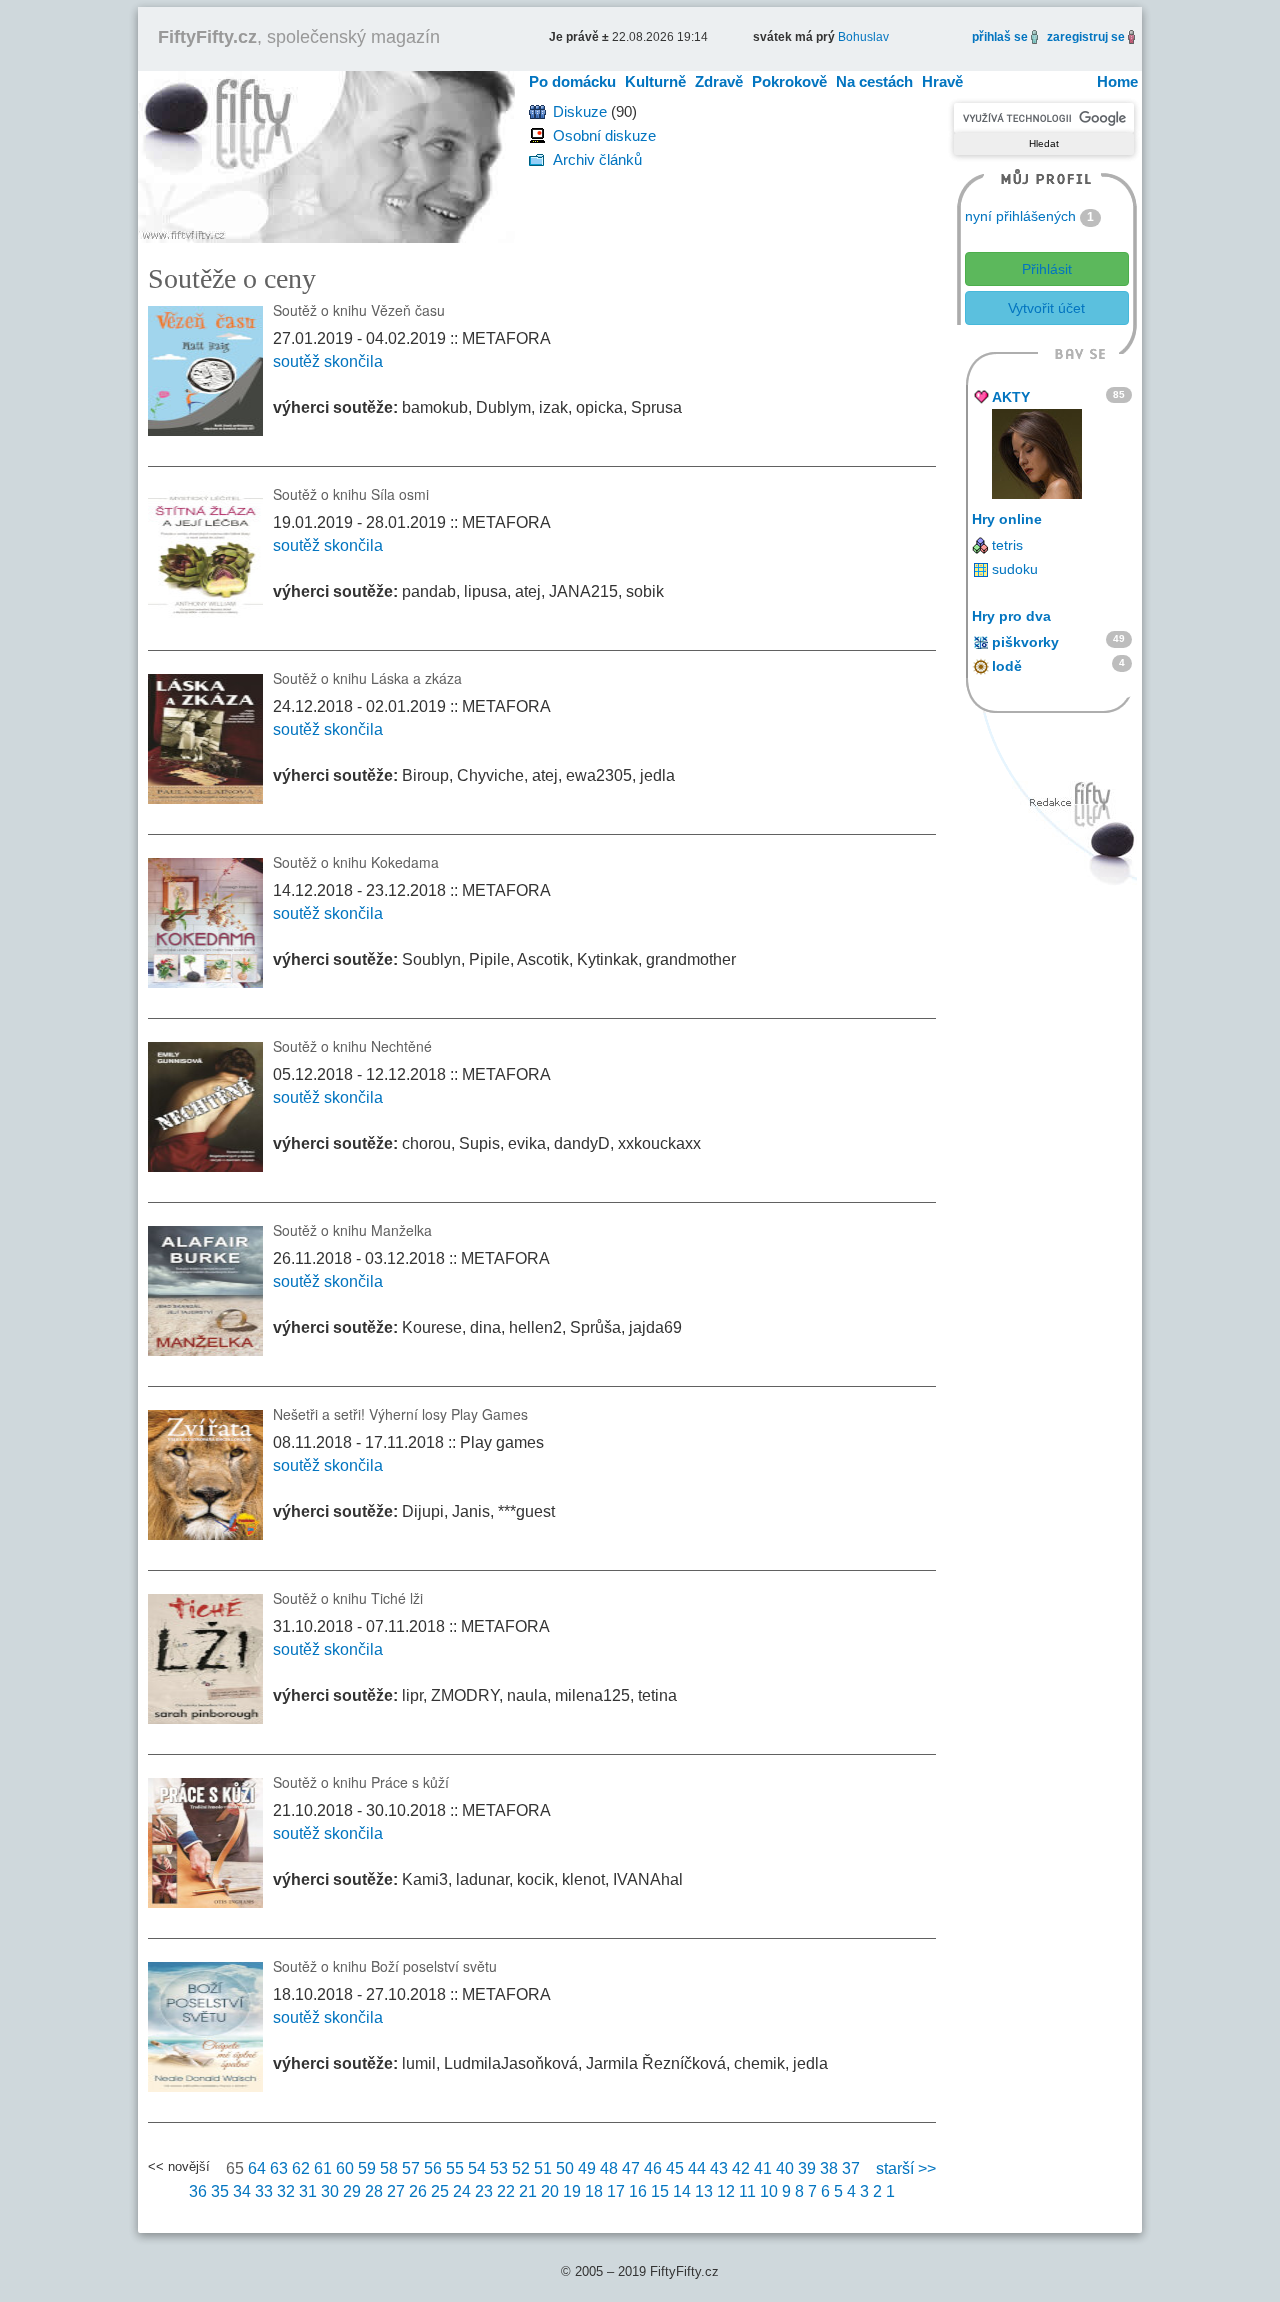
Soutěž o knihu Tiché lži (348, 1598)
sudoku (1015, 569)
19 (572, 2191)
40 (785, 2168)
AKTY (1011, 397)
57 (411, 2168)
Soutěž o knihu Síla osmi (351, 494)
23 (484, 2191)
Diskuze (580, 111)
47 (631, 2168)
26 (418, 2191)
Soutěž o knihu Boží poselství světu (385, 1966)
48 (609, 2168)
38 (829, 2168)
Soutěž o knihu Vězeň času (359, 310)
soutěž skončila (328, 361)
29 (352, 2191)
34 (242, 2191)
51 (543, 2168)
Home (1117, 81)
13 (704, 2191)
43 (719, 2168)
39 (807, 2168)
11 (747, 2191)
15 (660, 2191)
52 (521, 2168)
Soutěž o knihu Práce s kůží (361, 1782)
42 (741, 2168)
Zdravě (719, 81)
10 (769, 2191)
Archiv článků (597, 159)
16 (638, 2191)
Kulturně (655, 81)
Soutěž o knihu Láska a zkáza (367, 678)
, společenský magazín (299, 37)
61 (323, 2168)
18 (594, 2191)
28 (374, 2191)
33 (264, 2191)
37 (851, 2168)
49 (587, 2168)
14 (682, 2191)
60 (345, 2168)
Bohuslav (863, 37)
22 (506, 2191)
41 (763, 2168)
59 (367, 2168)
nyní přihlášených (1020, 216)
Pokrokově (789, 81)
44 (697, 2168)
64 (257, 2168)
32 (286, 2191)
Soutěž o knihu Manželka (352, 1230)
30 (330, 2191)
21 (528, 2191)
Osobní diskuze (604, 135)
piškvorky (1025, 642)
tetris (1007, 545)
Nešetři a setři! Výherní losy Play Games (400, 1414)
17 (616, 2191)
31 (308, 2191)
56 (433, 2168)
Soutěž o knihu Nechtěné (352, 1046)
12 (726, 2191)
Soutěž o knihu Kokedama (356, 862)
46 (653, 2168)
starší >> (906, 2168)
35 (220, 2191)
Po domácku (572, 81)
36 (198, 2191)
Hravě (942, 81)
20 (550, 2191)
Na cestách (874, 81)
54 (477, 2168)
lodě (1007, 666)
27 (396, 2191)
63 (279, 2168)
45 (675, 2168)
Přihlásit (1047, 269)
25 (440, 2191)
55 (455, 2168)
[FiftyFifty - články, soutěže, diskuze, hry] (326, 155)
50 (565, 2168)
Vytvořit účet (1046, 308)
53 (499, 2168)
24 (462, 2191)
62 (301, 2168)
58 (389, 2168)
